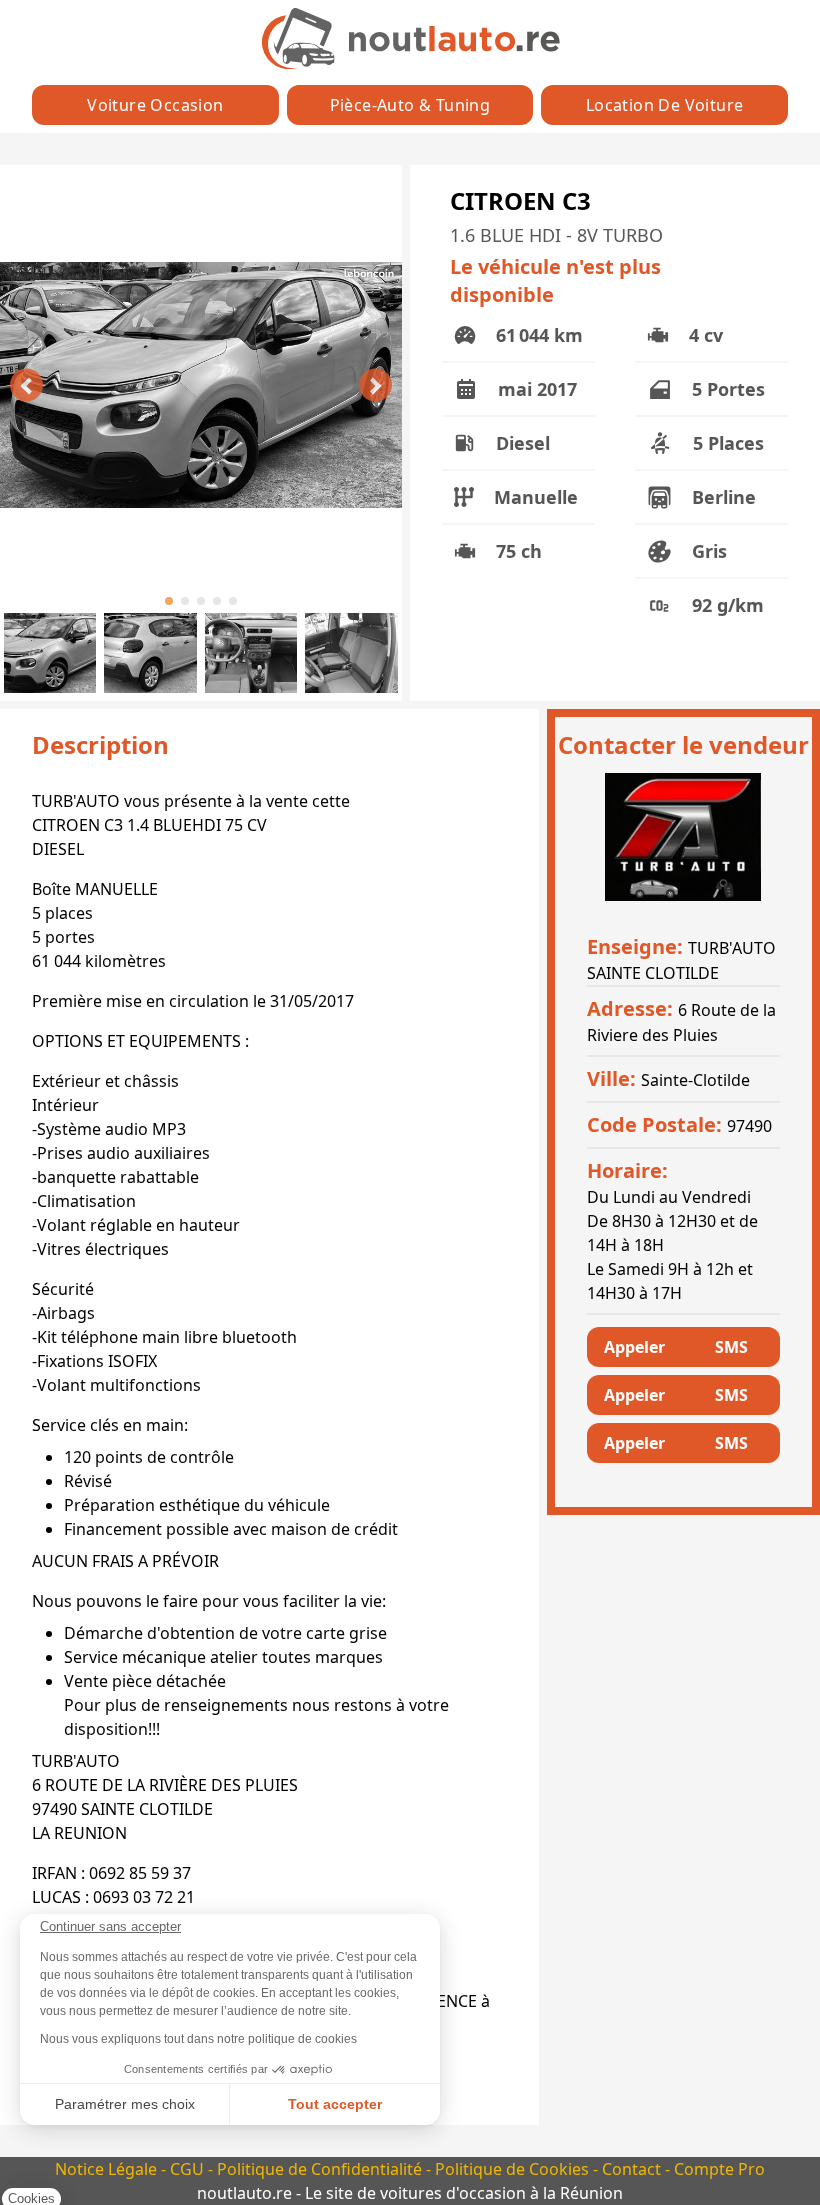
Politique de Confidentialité (321, 2169)
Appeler (634, 1347)
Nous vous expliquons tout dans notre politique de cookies (198, 2039)
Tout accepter (335, 2104)
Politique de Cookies (514, 2169)
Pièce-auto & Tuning (410, 105)
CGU (189, 2169)
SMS (731, 1347)
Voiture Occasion (155, 105)
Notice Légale (108, 2169)
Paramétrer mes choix (125, 2104)
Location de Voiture (665, 105)
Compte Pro (719, 2169)
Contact (633, 2169)
